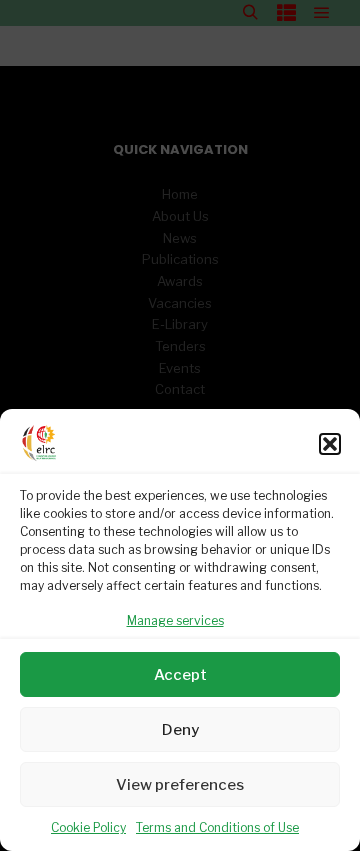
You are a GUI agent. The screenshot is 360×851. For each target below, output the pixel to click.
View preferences (180, 785)
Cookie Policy (88, 827)
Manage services (175, 620)
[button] (330, 444)
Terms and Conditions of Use (217, 827)
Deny (180, 730)
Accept (180, 675)
